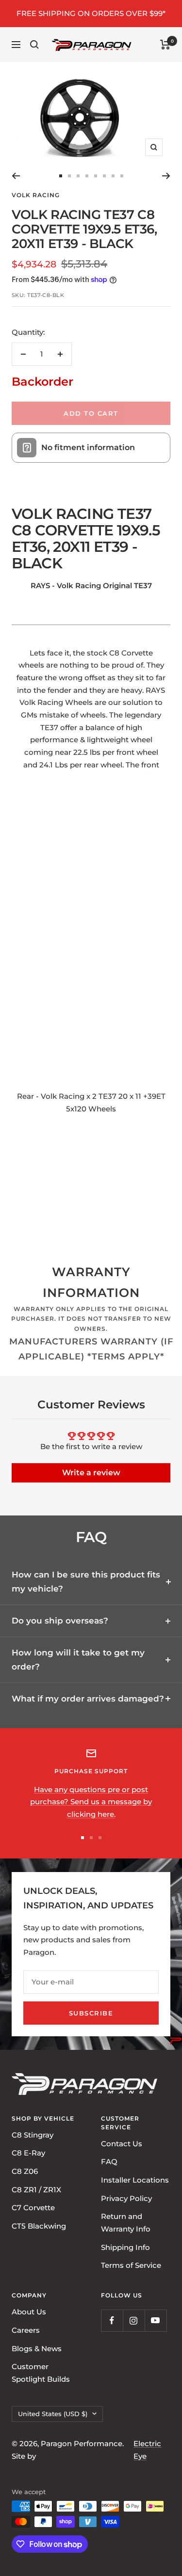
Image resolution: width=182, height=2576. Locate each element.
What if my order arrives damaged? (88, 1699)
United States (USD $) (53, 2413)
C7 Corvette (33, 2208)
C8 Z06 (25, 2171)
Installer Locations (135, 2180)
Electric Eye (147, 2450)
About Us (29, 2312)
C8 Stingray (33, 2134)
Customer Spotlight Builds (41, 2373)
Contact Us (122, 2143)
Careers (26, 2330)
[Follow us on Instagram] (134, 2320)
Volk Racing (36, 195)
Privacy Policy (126, 2198)
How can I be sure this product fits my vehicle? (86, 1582)
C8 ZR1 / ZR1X (36, 2189)
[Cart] (165, 45)
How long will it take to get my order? (78, 1660)
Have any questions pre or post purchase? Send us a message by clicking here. (91, 1802)
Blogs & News (37, 2348)
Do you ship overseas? (60, 1621)
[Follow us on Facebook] (112, 2320)
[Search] (34, 45)
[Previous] (16, 176)
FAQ (109, 2162)
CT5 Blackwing (39, 2226)
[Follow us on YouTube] (156, 2320)
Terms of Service (131, 2265)
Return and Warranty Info (126, 2223)
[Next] (166, 176)
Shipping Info (125, 2247)
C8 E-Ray (28, 2153)
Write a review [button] (91, 1473)
